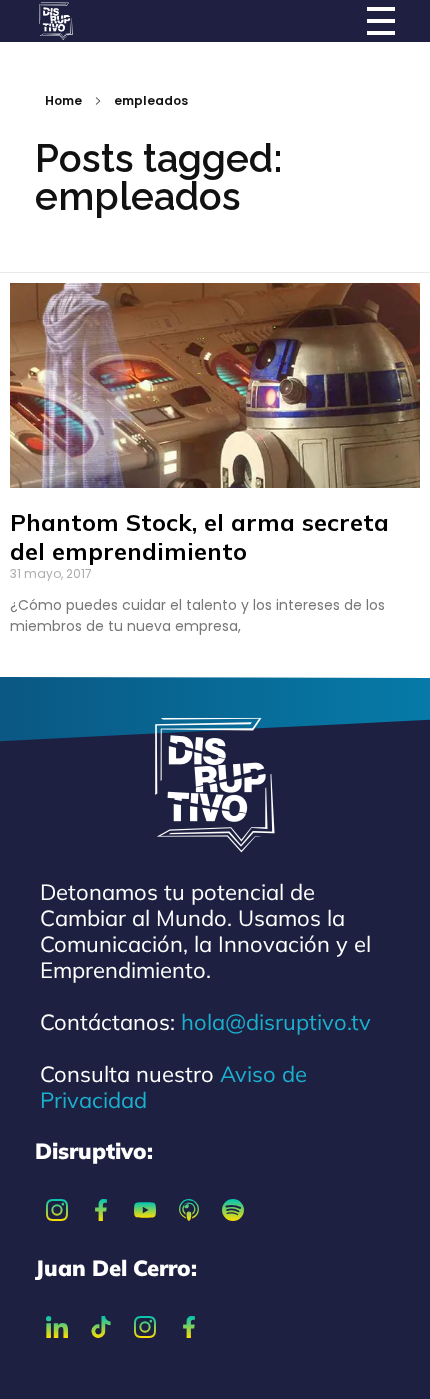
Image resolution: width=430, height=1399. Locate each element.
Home (63, 100)
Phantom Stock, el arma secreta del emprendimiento (199, 536)
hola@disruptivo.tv (276, 1022)
